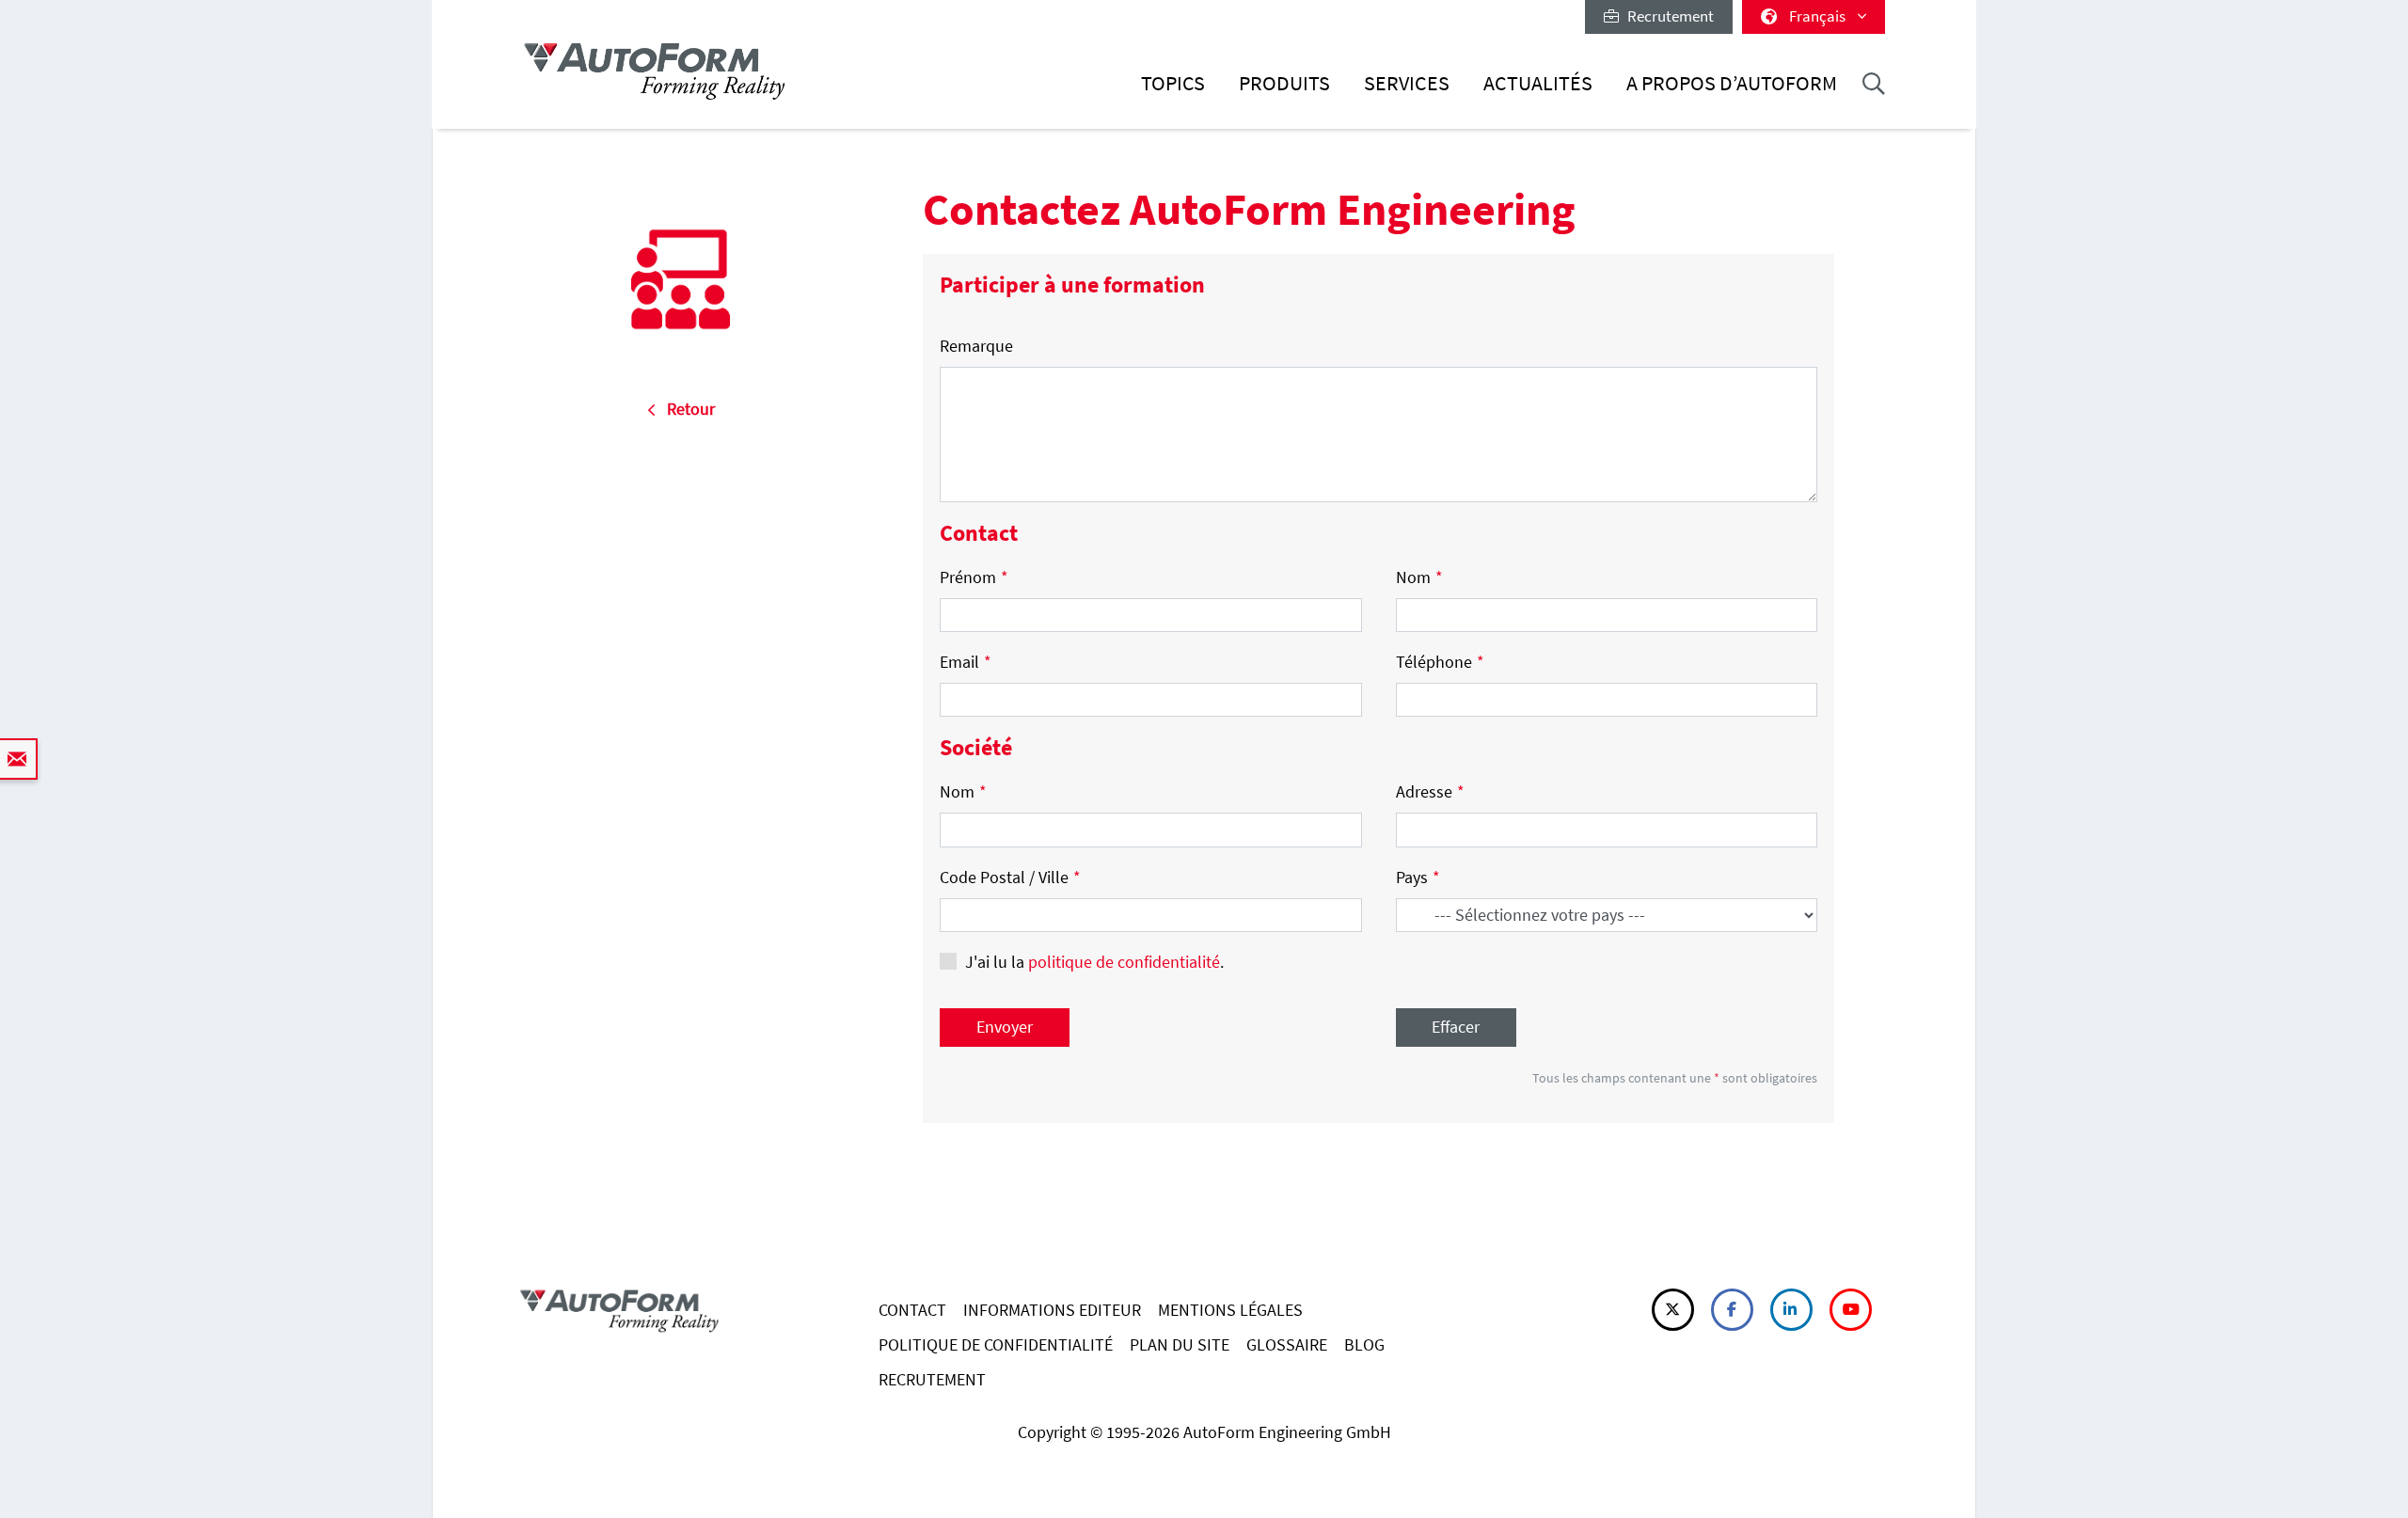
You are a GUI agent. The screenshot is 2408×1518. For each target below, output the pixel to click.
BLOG (1364, 1344)
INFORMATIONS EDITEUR (1052, 1310)
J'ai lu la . (1094, 962)
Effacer (1456, 1027)
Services (1407, 83)
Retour (685, 409)
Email (966, 662)
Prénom (974, 577)
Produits (1284, 83)
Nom (1419, 577)
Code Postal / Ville (1010, 877)
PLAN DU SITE (1180, 1344)
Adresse (1430, 791)
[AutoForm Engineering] (655, 71)
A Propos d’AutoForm (1732, 83)
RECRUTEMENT (932, 1379)
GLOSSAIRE (1287, 1344)
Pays (1418, 877)
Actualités (1538, 83)
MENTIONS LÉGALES (1230, 1310)
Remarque (976, 346)
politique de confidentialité (1124, 962)
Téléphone (1440, 662)
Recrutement (1666, 16)
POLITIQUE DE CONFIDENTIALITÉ (996, 1344)
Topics (1173, 83)
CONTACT (912, 1310)
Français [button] (1819, 16)
